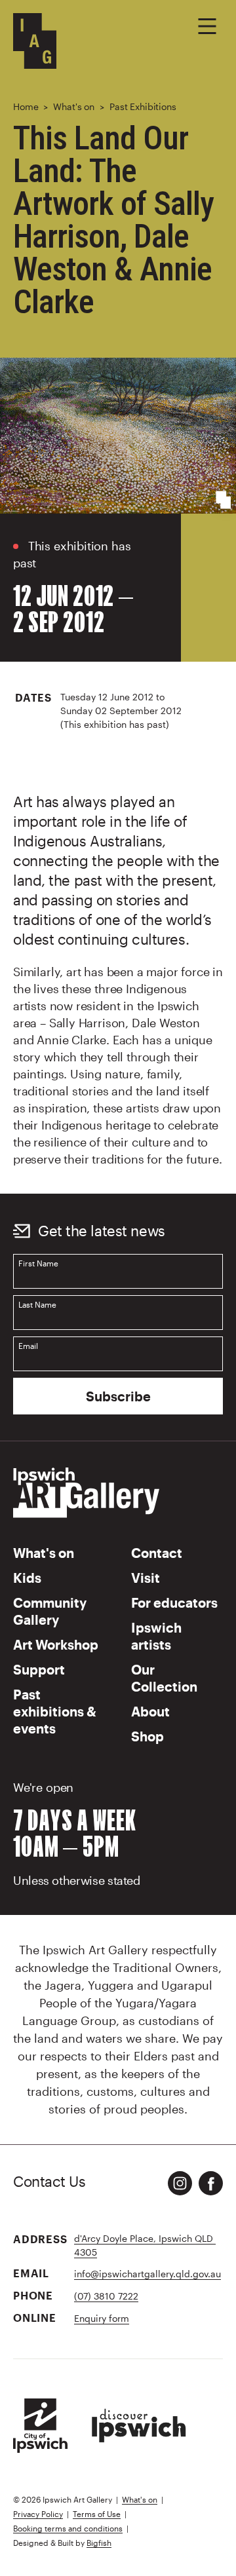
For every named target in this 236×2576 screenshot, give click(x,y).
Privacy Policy (38, 2514)
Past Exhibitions (143, 106)
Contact (157, 1553)
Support (39, 1669)
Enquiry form (102, 2318)
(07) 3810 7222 (106, 2296)
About (150, 1711)
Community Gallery (50, 1611)
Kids (27, 1578)
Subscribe (118, 1396)
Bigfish (99, 2543)
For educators (174, 1602)
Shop (147, 1736)
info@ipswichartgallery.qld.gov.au (147, 2274)
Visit (146, 1578)
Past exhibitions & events (55, 1711)
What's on (74, 106)
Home (26, 106)
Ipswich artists (156, 1636)
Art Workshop (56, 1644)
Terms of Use (97, 2514)
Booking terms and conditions (68, 2528)
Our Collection (164, 1678)
